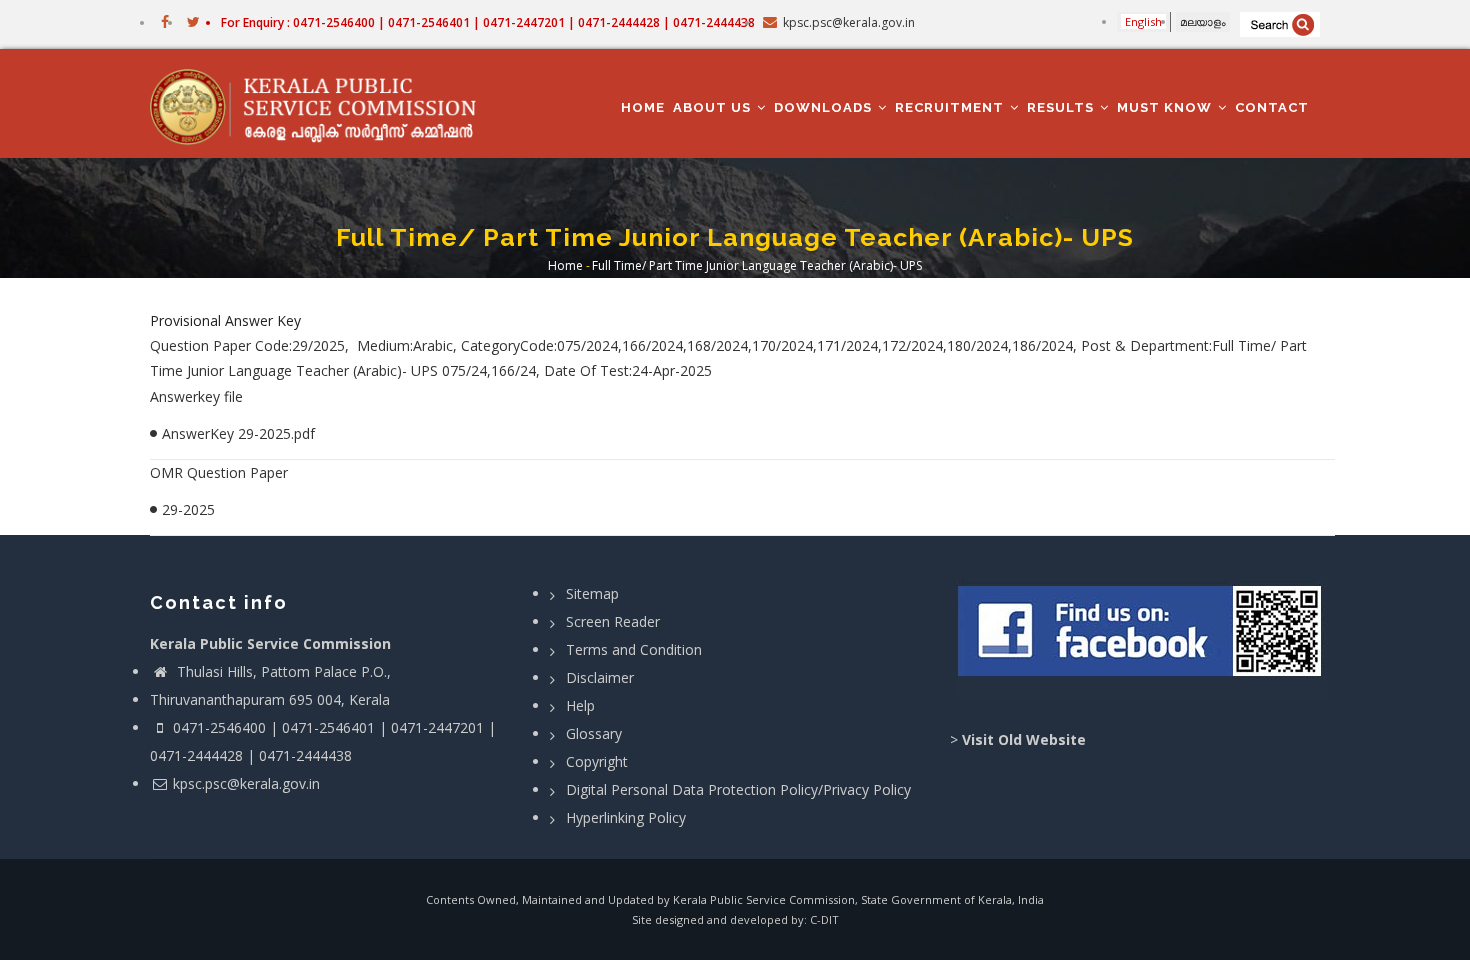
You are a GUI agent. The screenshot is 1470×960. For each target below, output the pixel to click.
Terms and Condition (634, 649)
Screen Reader (613, 621)
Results (1062, 107)
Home (643, 107)
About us (714, 107)
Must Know (1166, 107)
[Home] (322, 104)
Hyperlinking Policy (626, 817)
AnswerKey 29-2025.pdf (238, 433)
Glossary (594, 733)
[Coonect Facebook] (1142, 639)
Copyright (597, 761)
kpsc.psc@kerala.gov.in (246, 783)
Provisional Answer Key (225, 320)
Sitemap (592, 593)
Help (580, 705)
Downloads (825, 107)
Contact (1272, 107)
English (1143, 21)
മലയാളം (1203, 21)
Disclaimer (600, 677)
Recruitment (951, 107)
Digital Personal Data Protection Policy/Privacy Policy (738, 789)
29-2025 (188, 509)
